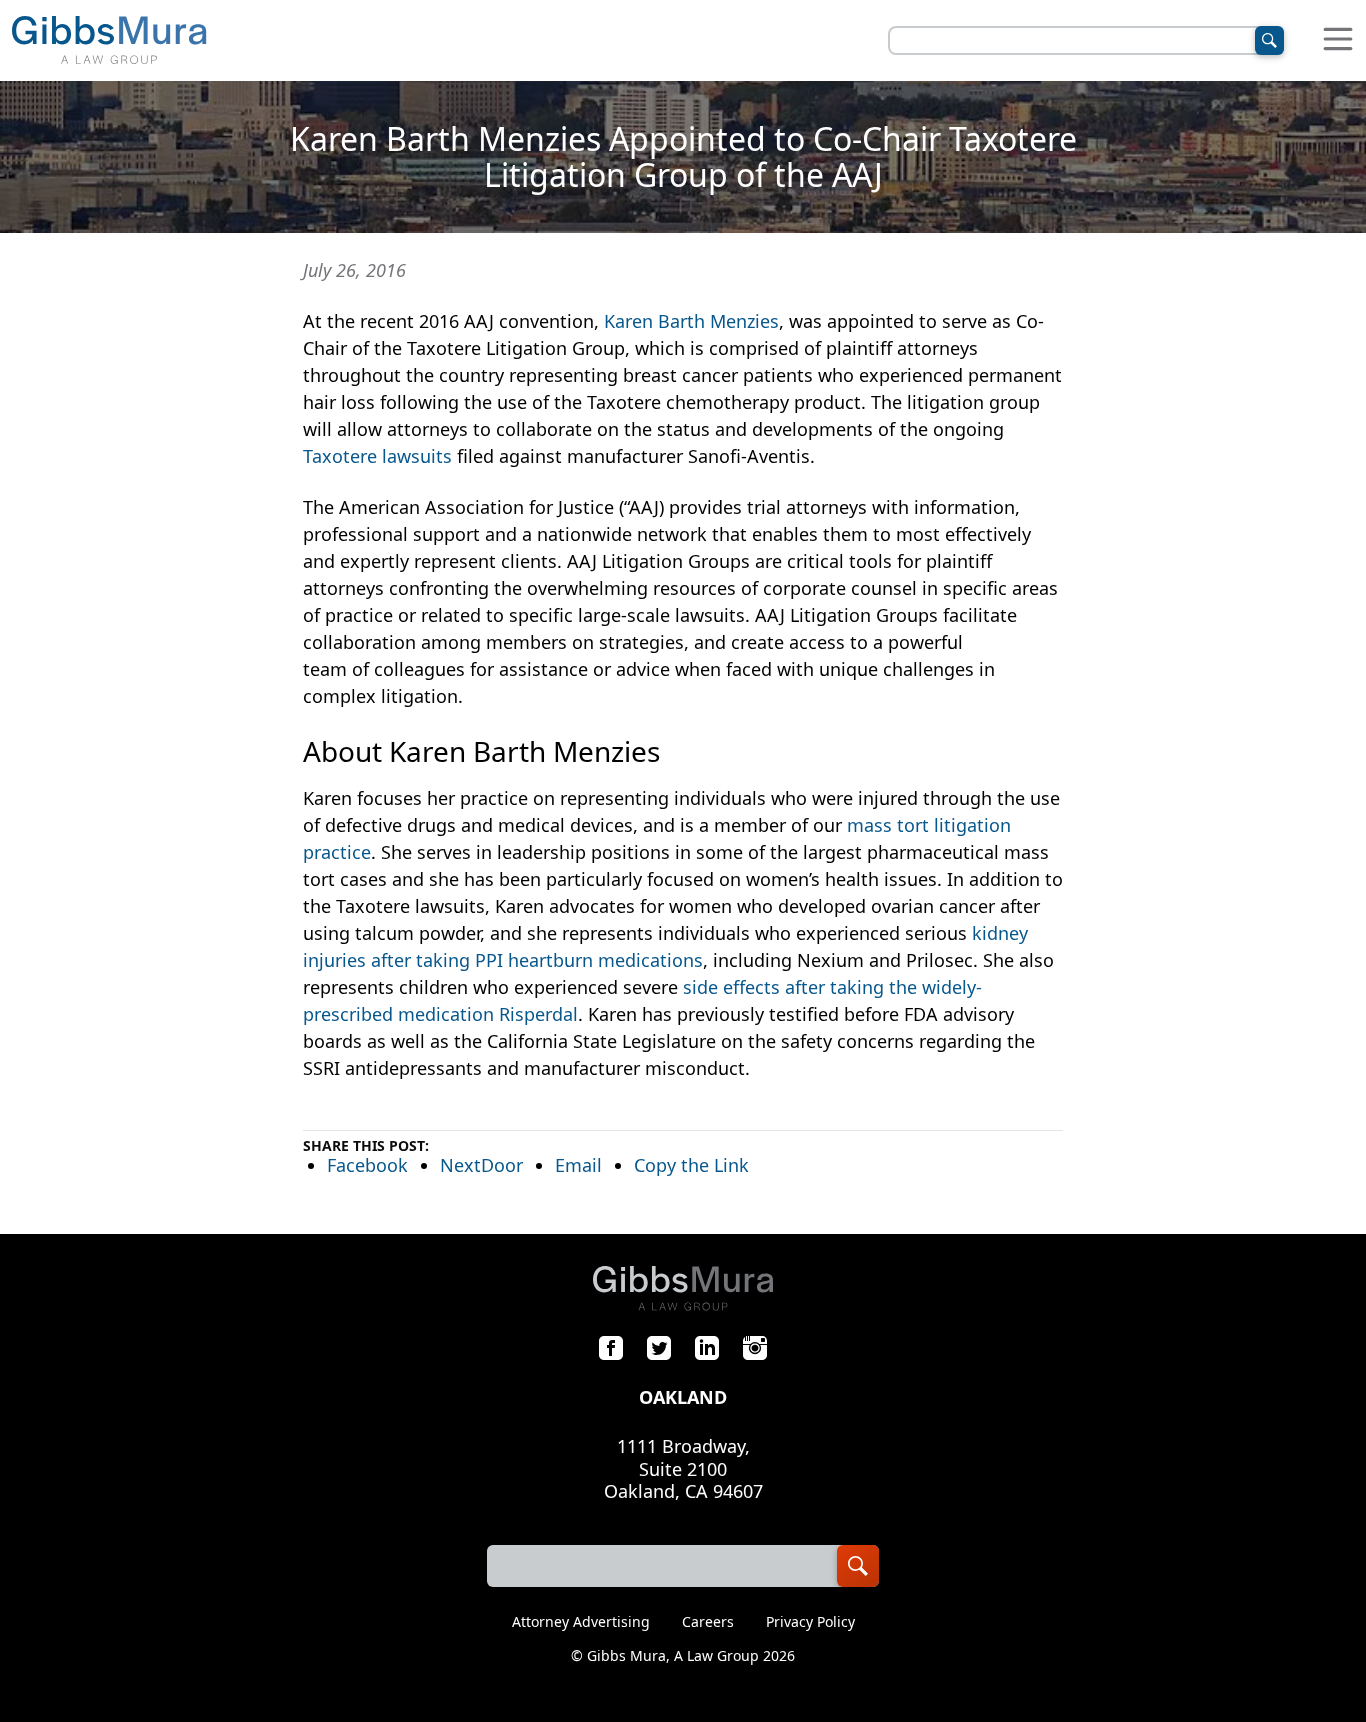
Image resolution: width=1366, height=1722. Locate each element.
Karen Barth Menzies (691, 321)
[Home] (109, 40)
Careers (708, 1622)
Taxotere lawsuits (377, 456)
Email (578, 1165)
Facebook (367, 1165)
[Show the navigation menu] (1338, 40)
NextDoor (481, 1165)
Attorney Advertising (581, 1622)
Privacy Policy (810, 1622)
